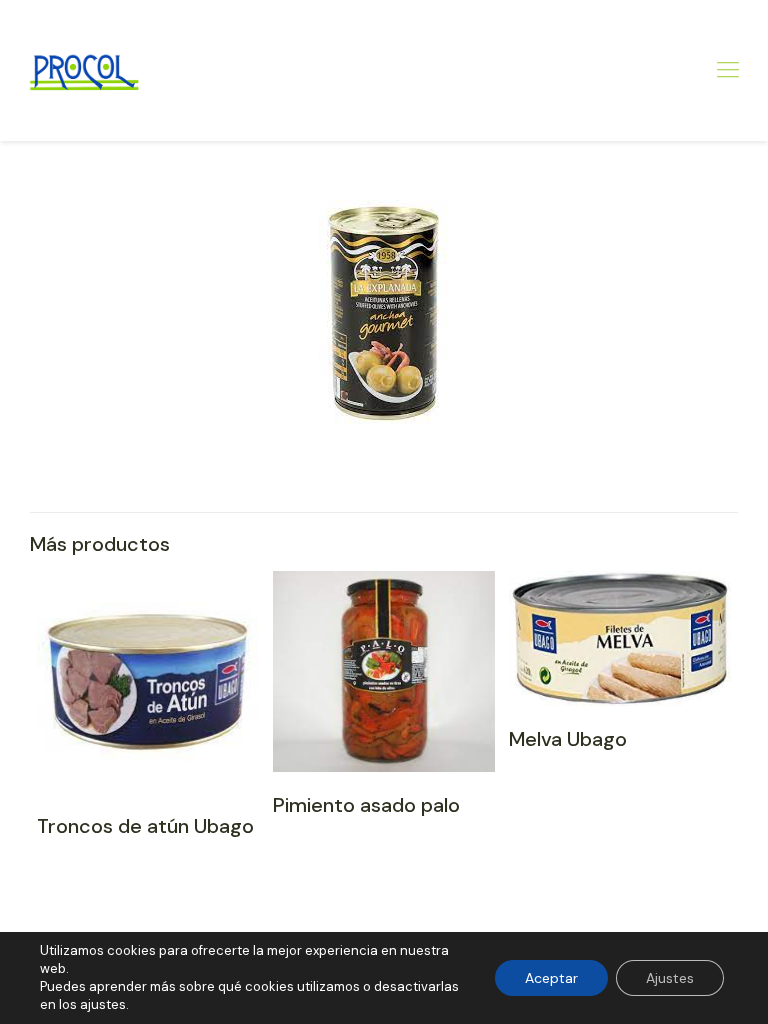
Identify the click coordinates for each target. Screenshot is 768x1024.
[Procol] (83, 70)
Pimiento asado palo (366, 805)
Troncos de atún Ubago (145, 826)
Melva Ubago (568, 739)
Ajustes (670, 978)
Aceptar (551, 978)
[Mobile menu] (728, 70)
